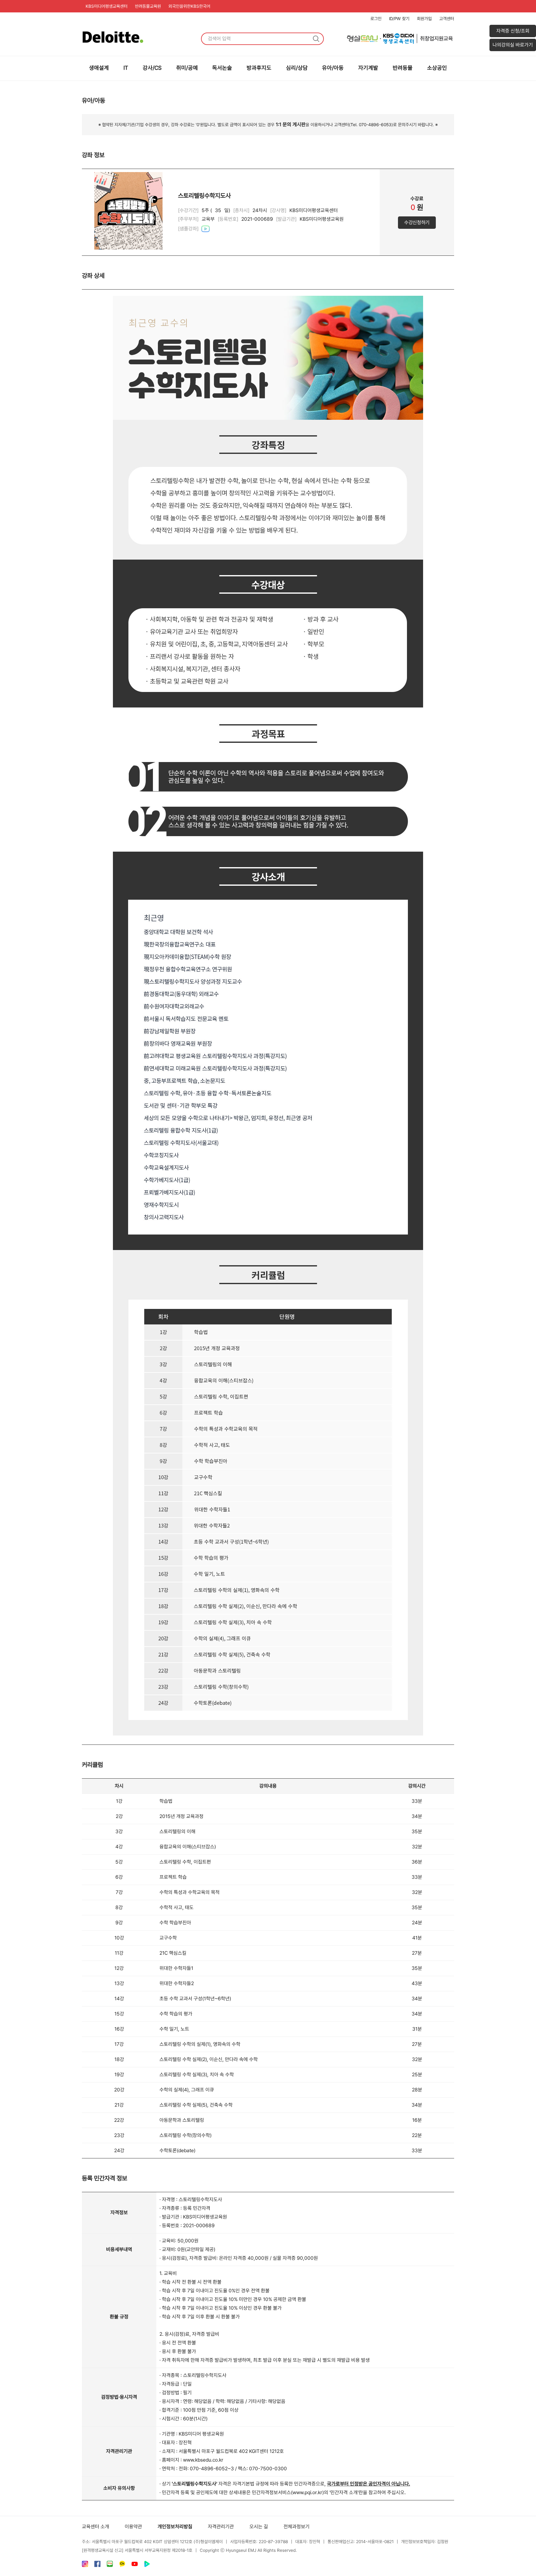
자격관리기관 (221, 2527)
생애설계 (99, 68)
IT (126, 68)
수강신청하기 (417, 222)
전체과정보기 (297, 2527)
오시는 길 (259, 2527)
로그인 (376, 19)
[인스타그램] (85, 2565)
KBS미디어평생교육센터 (107, 6)
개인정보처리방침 (175, 2527)
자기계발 (368, 68)
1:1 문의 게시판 (291, 124)
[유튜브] (135, 2565)
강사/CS (152, 68)
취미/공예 (187, 68)
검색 (316, 39)
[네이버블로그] (110, 2565)
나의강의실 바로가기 (513, 45)
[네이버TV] (147, 2565)
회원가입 (424, 19)
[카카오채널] (122, 2565)
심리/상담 (297, 68)
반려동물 (403, 68)
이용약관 (133, 2527)
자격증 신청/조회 (513, 31)
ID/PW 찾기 (399, 19)
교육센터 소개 (96, 2527)
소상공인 (437, 68)
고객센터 (447, 19)
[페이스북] (97, 2565)
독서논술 (222, 68)
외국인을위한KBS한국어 (189, 6)
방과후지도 (259, 68)
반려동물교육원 (148, 6)
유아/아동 (333, 68)
